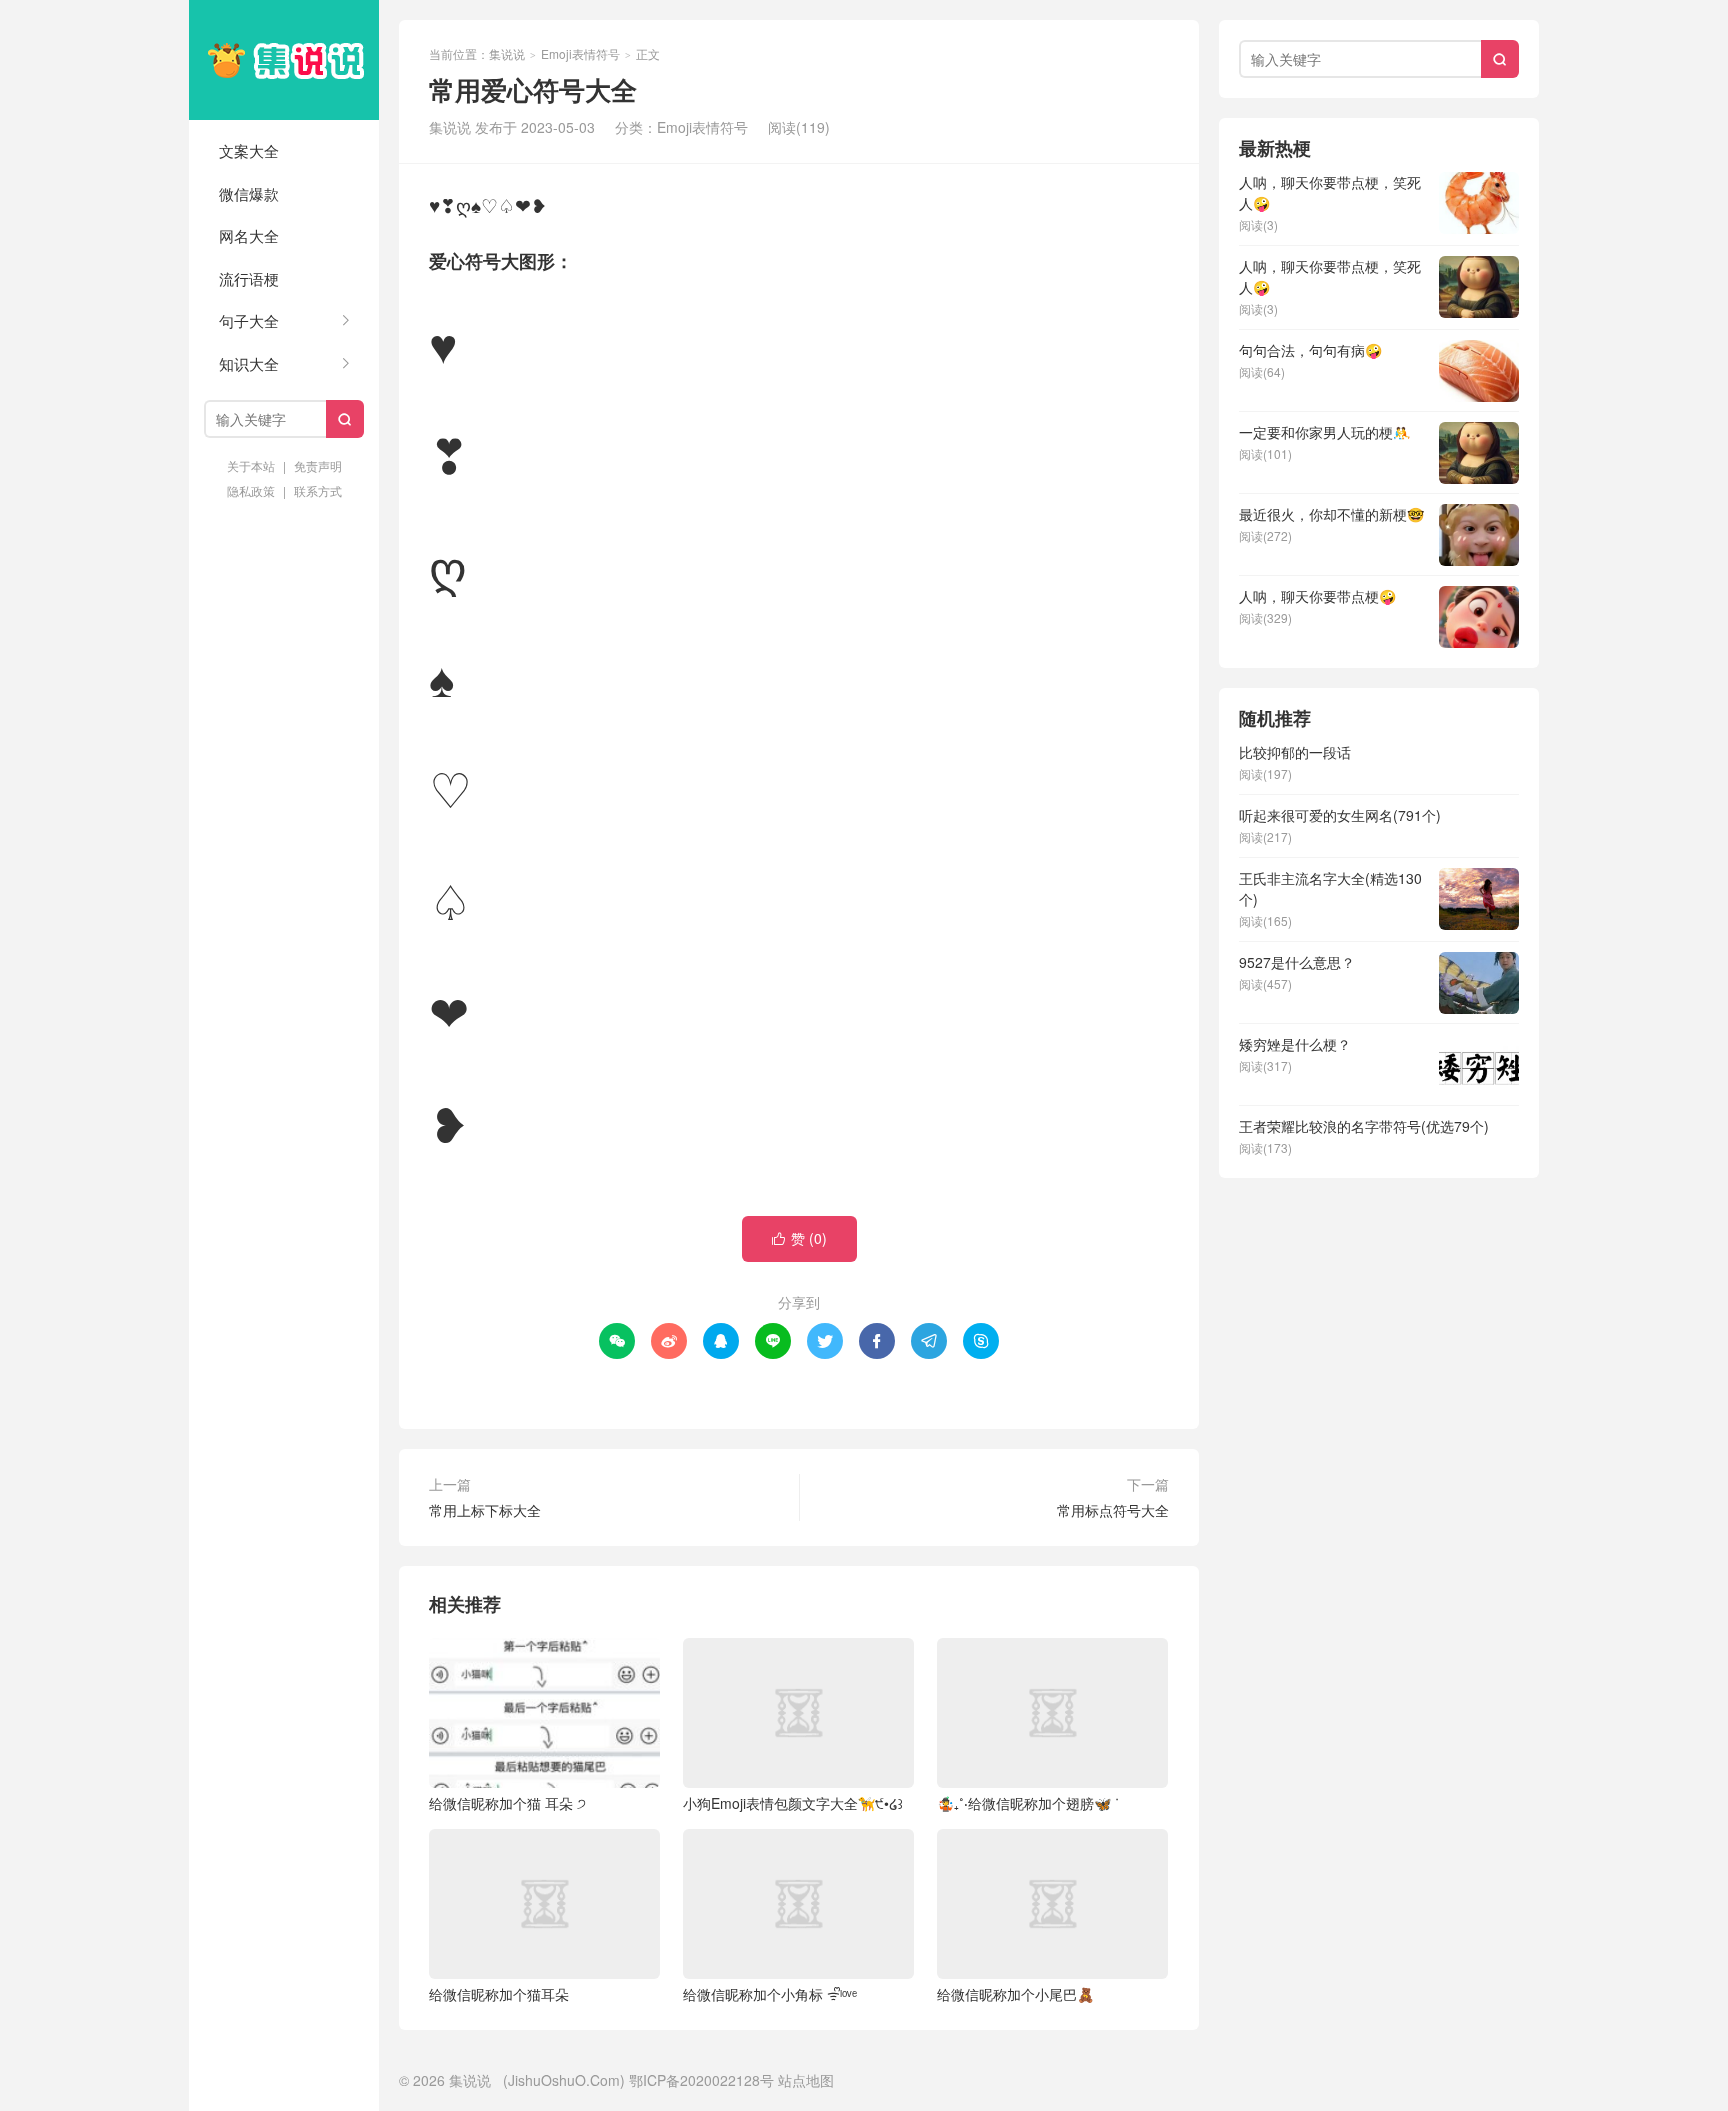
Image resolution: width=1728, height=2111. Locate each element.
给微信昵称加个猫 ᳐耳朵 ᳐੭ (507, 1803)
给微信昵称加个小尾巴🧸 (1015, 1994)
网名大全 (249, 235)
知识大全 (249, 363)
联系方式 (318, 490)
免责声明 (318, 465)
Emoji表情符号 (580, 53)
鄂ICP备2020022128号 (701, 2080)
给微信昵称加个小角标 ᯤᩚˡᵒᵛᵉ (770, 1994)
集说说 (284, 60)
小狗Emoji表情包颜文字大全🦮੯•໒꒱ (793, 1803)
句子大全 (249, 320)
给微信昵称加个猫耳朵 (499, 1994)
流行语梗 (249, 278)
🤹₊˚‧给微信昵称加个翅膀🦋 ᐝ (1028, 1803)
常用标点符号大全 (1113, 1510)
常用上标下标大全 (485, 1510)
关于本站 (251, 465)
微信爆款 (249, 193)
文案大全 (249, 150)
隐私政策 (251, 490)
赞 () (799, 1238)
